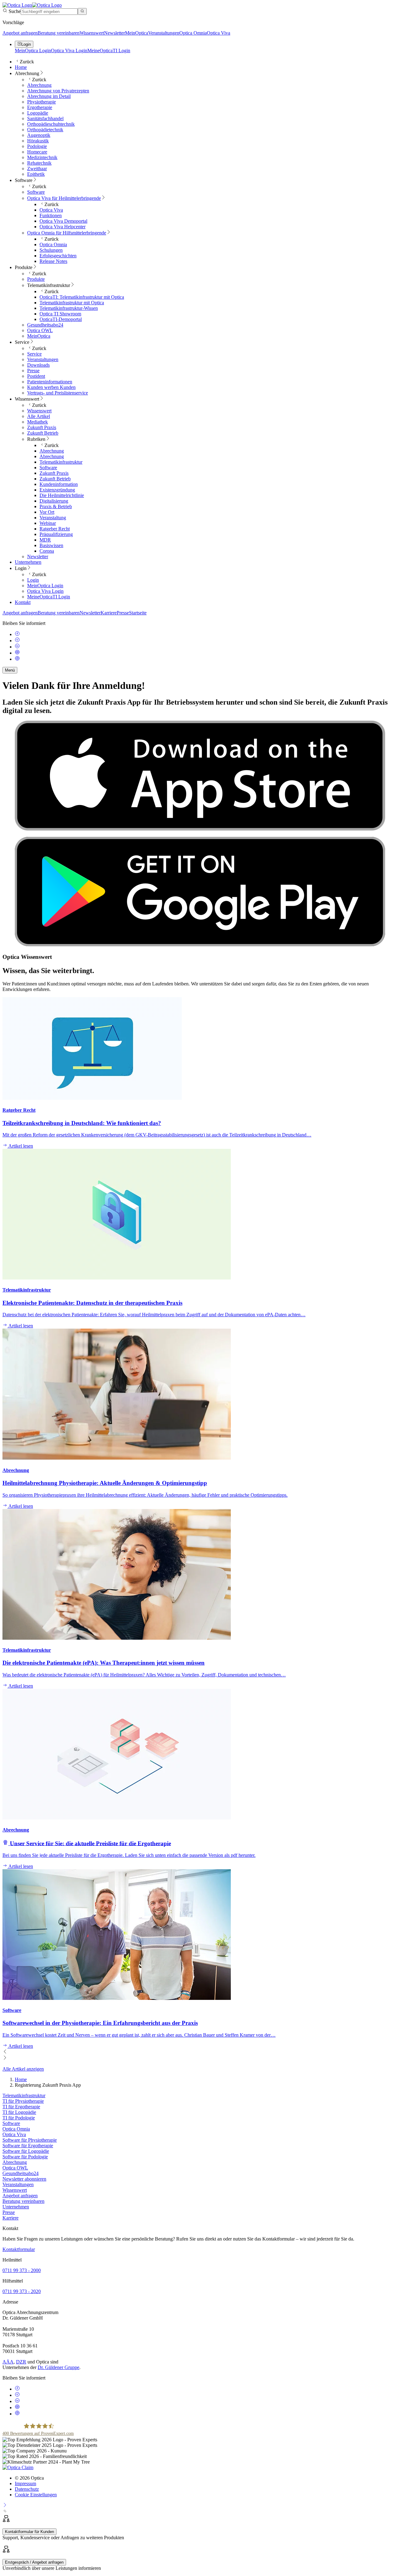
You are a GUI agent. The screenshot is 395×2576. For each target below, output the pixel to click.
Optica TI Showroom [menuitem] (60, 314)
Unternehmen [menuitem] (28, 562)
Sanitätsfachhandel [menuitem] (45, 118)
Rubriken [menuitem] (36, 439)
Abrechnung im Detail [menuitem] (49, 96)
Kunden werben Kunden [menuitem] (51, 387)
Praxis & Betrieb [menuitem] (56, 506)
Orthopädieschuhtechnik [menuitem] (51, 124)
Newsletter (114, 33)
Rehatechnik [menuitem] (39, 163)
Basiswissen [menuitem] (51, 545)
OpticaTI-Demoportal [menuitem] (61, 319)
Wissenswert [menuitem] (27, 399)
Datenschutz (27, 2489)
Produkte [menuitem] (24, 267)
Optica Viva (218, 33)
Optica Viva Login (69, 51)
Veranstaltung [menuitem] (53, 518)
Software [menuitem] (24, 180)
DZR (21, 2362)
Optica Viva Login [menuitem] (45, 591)
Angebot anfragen (20, 33)
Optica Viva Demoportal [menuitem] (63, 221)
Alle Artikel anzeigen (23, 2069)
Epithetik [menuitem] (36, 174)
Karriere (109, 613)
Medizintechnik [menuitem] (42, 157)
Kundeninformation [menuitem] (59, 484)
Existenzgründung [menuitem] (57, 490)
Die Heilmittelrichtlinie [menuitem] (62, 495)
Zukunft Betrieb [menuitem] (43, 433)
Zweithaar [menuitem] (37, 169)
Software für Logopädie (26, 2151)
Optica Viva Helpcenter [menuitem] (62, 227)
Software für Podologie (25, 2157)
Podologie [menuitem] (37, 146)
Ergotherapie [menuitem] (40, 107)
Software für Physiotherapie (30, 2140)
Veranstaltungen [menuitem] (43, 359)
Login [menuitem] (21, 568)
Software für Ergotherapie (28, 2146)
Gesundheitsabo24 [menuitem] (45, 325)
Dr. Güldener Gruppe (58, 2367)
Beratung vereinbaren (59, 33)
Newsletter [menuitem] (38, 557)
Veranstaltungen (164, 33)
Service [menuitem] (22, 342)
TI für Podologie (19, 2118)
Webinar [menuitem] (48, 523)
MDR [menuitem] (45, 540)
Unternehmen (16, 2207)
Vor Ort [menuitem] (47, 512)
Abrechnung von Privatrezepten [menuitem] (58, 91)
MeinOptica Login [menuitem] (45, 586)
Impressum (25, 2483)
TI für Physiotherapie (23, 2101)
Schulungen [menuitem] (51, 250)
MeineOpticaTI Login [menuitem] (49, 597)
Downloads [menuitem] (38, 365)
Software (11, 2123)
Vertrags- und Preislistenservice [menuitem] (58, 393)
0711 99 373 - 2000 (22, 2270)
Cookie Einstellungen (36, 2495)
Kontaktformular (19, 2249)
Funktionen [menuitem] (51, 215)
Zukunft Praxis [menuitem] (42, 427)
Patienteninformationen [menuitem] (50, 382)
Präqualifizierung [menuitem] (56, 534)
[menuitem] (64, 198)
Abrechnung (15, 2162)
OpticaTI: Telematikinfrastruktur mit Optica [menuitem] (82, 297)
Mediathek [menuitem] (37, 422)
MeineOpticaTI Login (109, 51)
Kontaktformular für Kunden (29, 2532)
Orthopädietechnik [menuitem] (45, 130)
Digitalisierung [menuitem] (54, 501)
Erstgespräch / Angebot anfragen (34, 2562)
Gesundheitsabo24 (21, 2173)
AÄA (8, 2362)
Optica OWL (15, 2168)
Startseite (138, 613)
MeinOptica (137, 33)
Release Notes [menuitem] (53, 261)
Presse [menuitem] (33, 371)
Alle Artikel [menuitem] (39, 416)
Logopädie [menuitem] (38, 113)
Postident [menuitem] (36, 376)
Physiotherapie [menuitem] (42, 102)
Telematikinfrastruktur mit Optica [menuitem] (72, 303)
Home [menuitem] (21, 67)
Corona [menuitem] (47, 551)
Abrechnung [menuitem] (27, 73)
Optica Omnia (193, 33)
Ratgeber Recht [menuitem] (55, 529)
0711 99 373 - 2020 (22, 2291)
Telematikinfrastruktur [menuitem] (49, 285)
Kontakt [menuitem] (23, 602)
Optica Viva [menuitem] (51, 210)
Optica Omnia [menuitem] (53, 245)
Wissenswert (92, 33)
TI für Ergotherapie (21, 2107)
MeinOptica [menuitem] (39, 336)
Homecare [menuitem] (37, 152)
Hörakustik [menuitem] (38, 141)
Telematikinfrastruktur (24, 2095)
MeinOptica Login (33, 51)
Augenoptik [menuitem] (39, 135)
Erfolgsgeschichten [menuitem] (58, 256)
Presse (123, 613)
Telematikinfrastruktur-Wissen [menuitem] (69, 308)
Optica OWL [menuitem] (40, 330)
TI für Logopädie (19, 2112)
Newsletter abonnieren (24, 2179)
